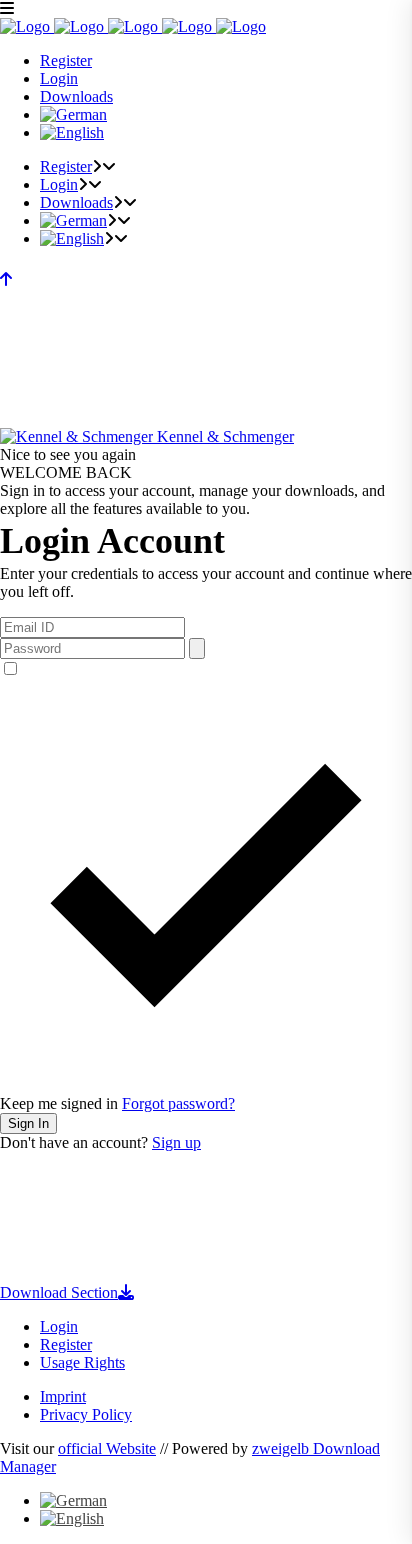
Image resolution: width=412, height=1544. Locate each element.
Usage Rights (82, 1362)
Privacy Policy (86, 1414)
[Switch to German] (73, 114)
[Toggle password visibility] (197, 648)
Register (66, 1344)
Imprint (63, 1396)
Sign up (176, 1142)
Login (59, 1326)
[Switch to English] (72, 1518)
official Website (107, 1448)
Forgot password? (178, 1103)
